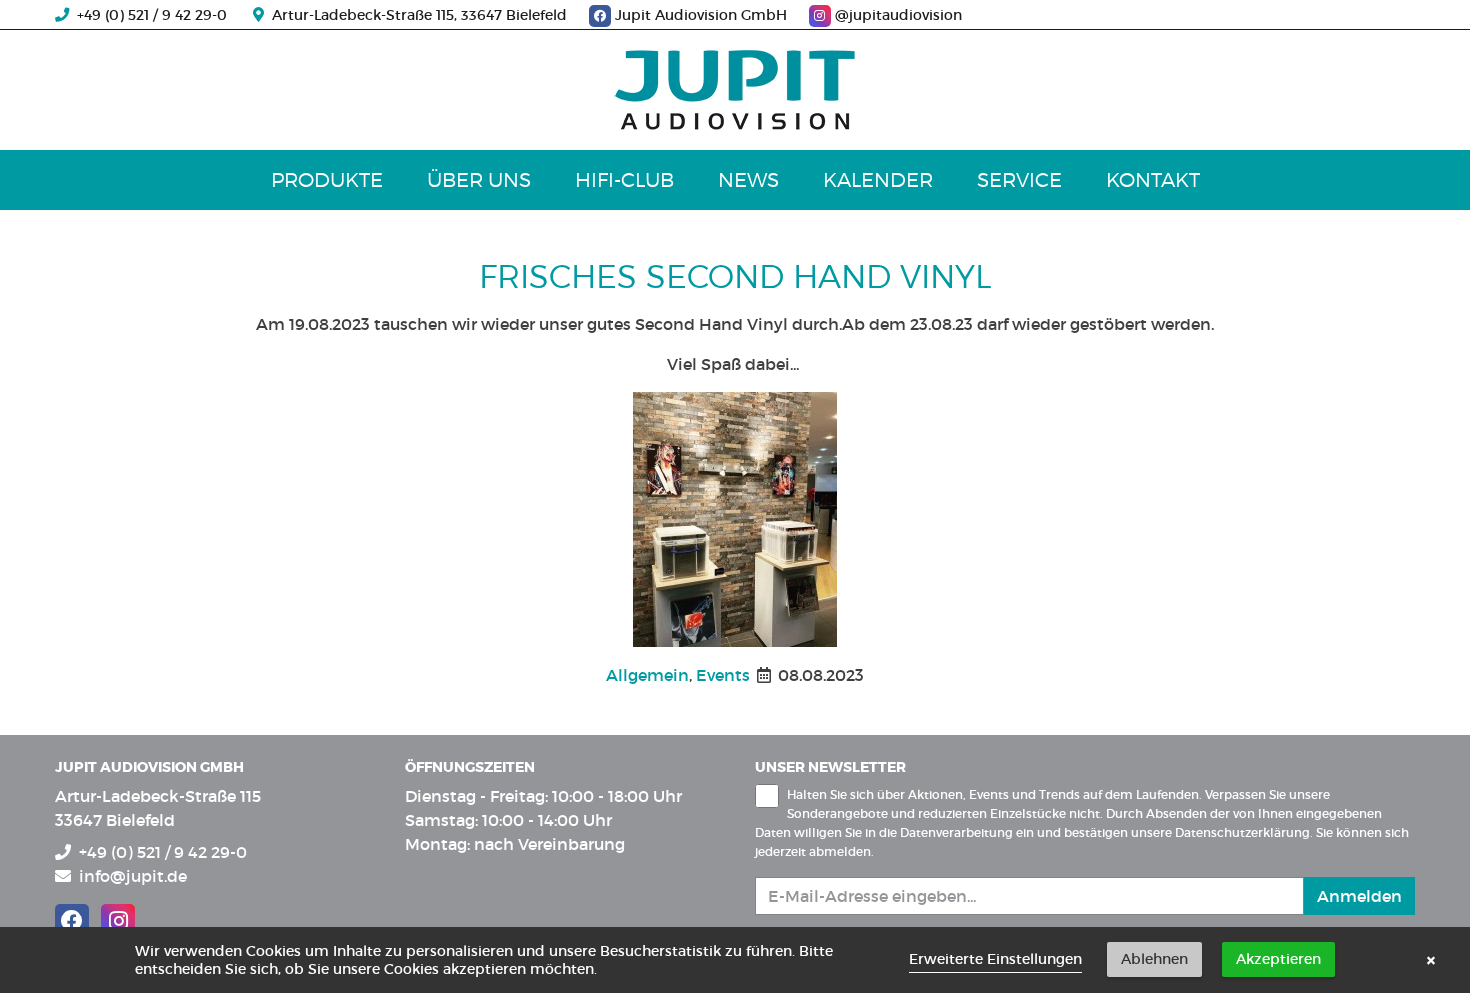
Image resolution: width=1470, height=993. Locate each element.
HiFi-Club (624, 180)
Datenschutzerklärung (1242, 832)
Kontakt (1153, 180)
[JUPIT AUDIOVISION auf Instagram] (118, 921)
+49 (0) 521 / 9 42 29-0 (148, 15)
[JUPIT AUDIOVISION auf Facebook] (72, 921)
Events (723, 675)
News (748, 180)
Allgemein (647, 675)
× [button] (1431, 960)
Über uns (479, 180)
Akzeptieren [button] (1278, 959)
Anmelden (1359, 896)
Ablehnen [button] (1154, 959)
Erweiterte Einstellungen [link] (995, 959)
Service (1019, 180)
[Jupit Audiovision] (735, 90)
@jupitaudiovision (896, 15)
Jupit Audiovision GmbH (701, 15)
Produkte (327, 180)
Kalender (878, 180)
